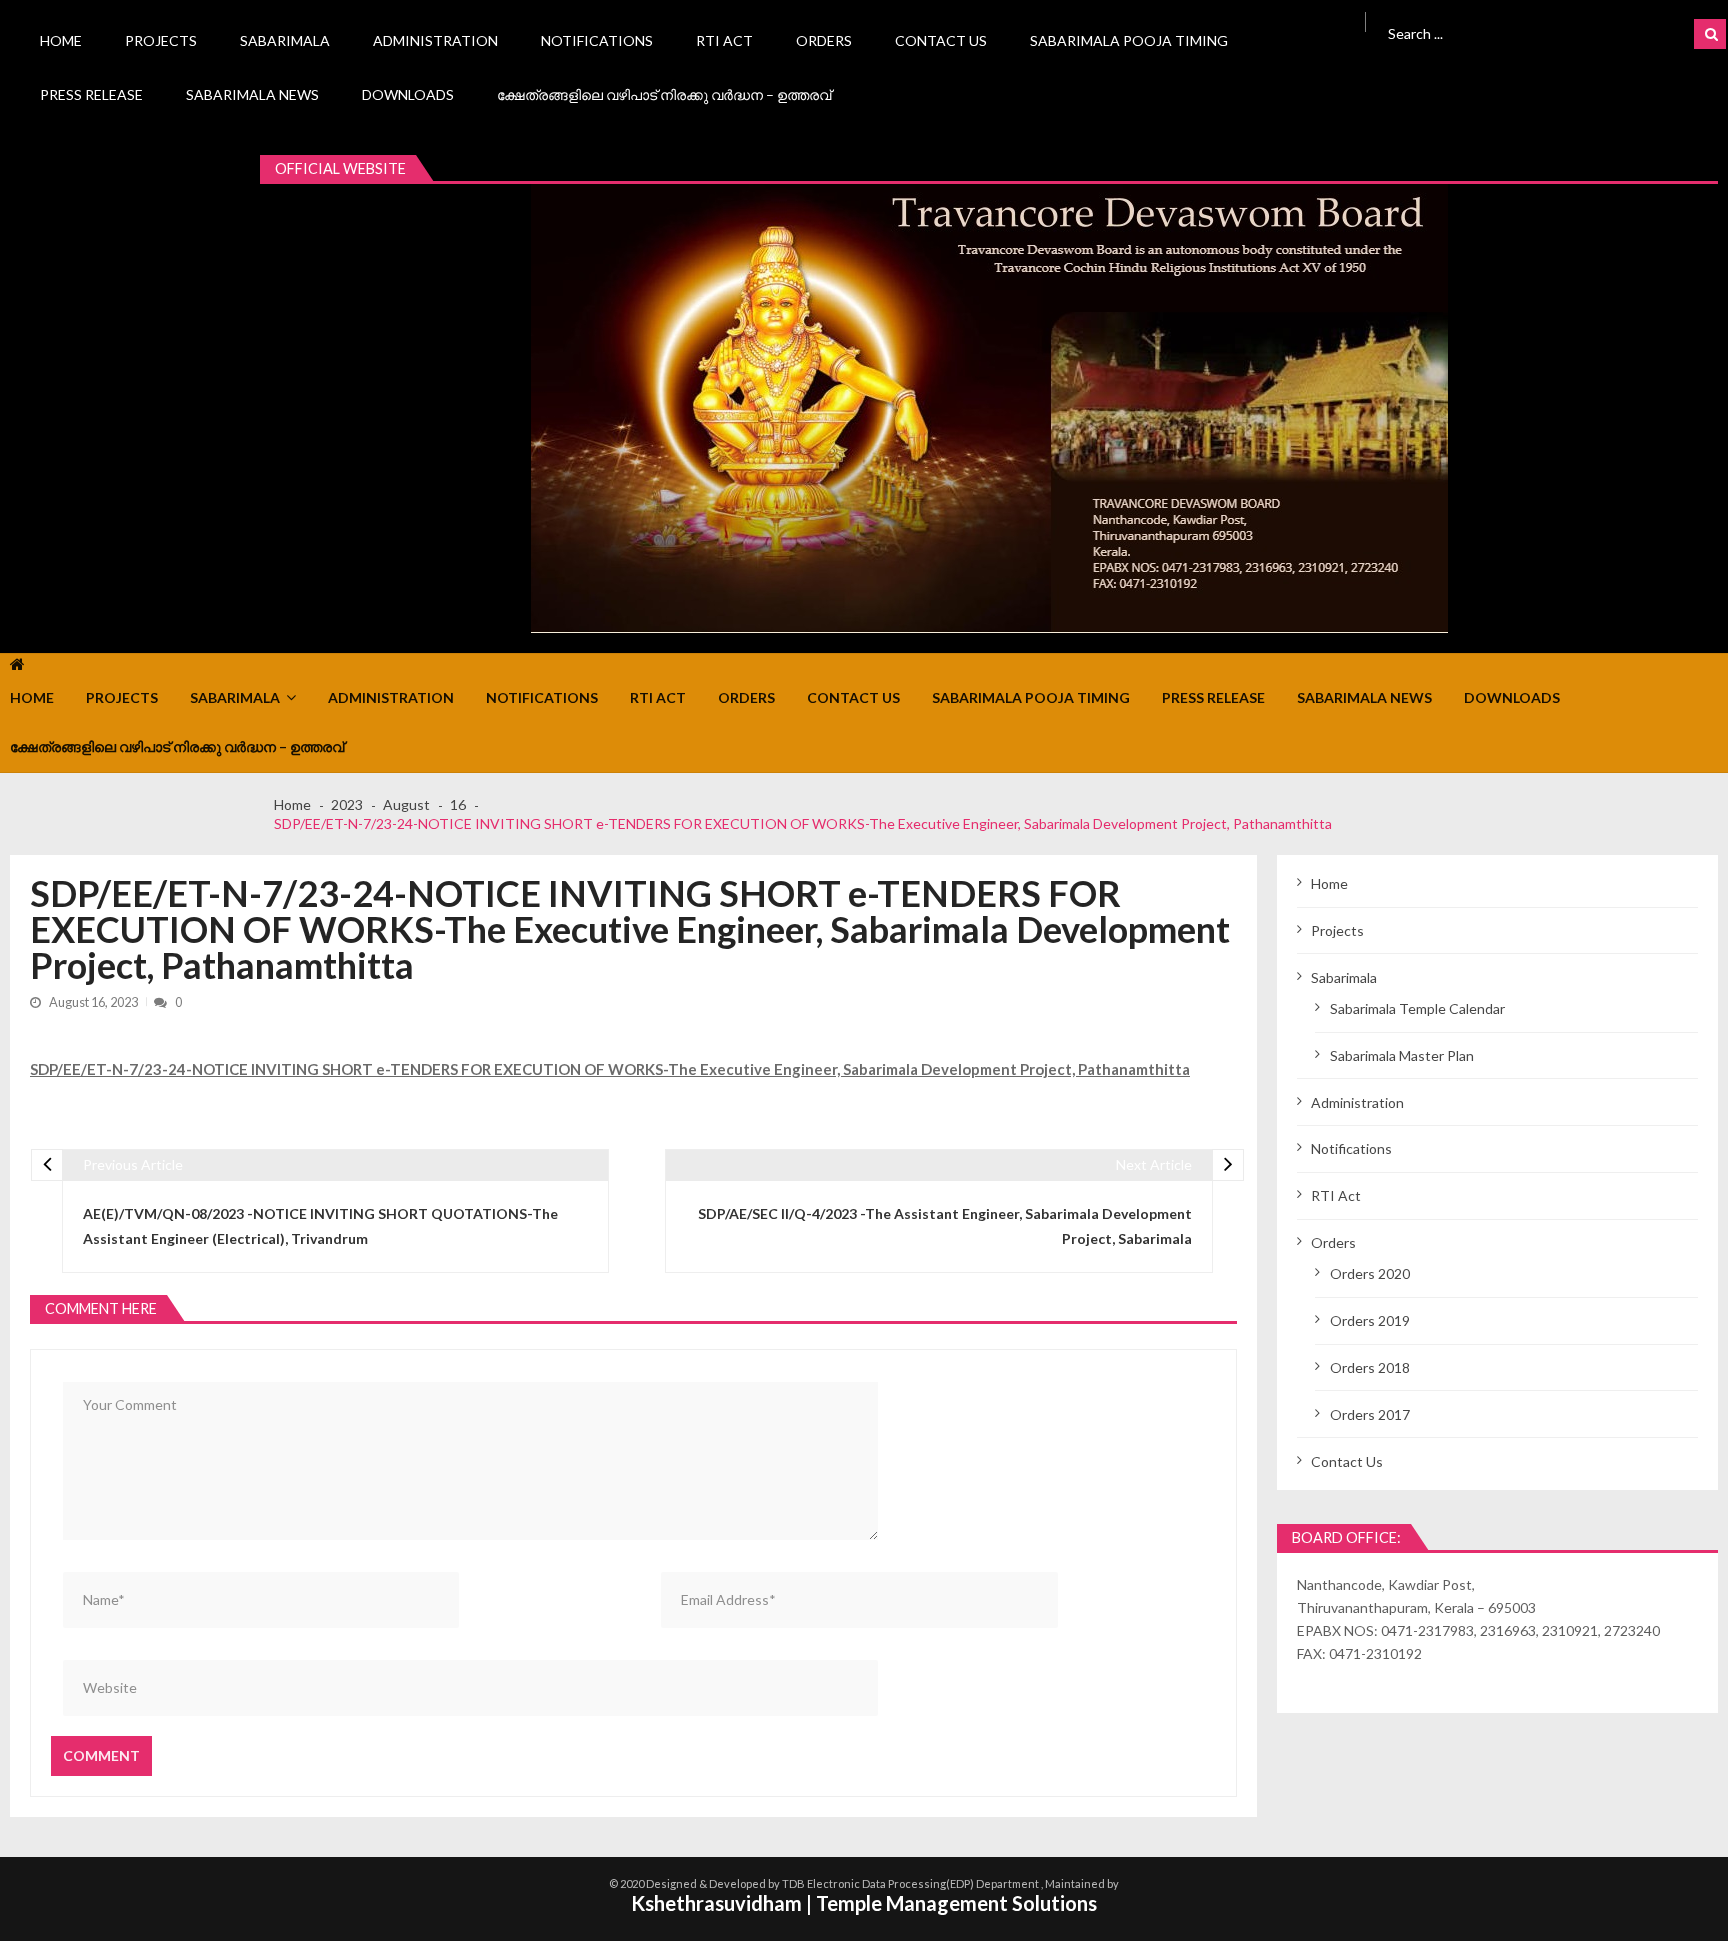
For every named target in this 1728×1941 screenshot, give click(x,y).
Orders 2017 (1370, 1414)
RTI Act (724, 40)
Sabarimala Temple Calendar (1417, 1008)
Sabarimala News (252, 94)
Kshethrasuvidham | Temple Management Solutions (864, 1903)
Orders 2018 (1370, 1367)
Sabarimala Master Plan (1402, 1055)
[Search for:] (1507, 31)
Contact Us (941, 40)
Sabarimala (285, 40)
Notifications (597, 40)
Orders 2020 (1370, 1273)
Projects (161, 40)
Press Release (91, 94)
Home (61, 40)
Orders (824, 40)
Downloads (408, 94)
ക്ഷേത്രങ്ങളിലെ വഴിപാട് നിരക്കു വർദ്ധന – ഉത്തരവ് (664, 94)
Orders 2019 (1370, 1320)
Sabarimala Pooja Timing (1129, 40)
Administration (435, 40)
